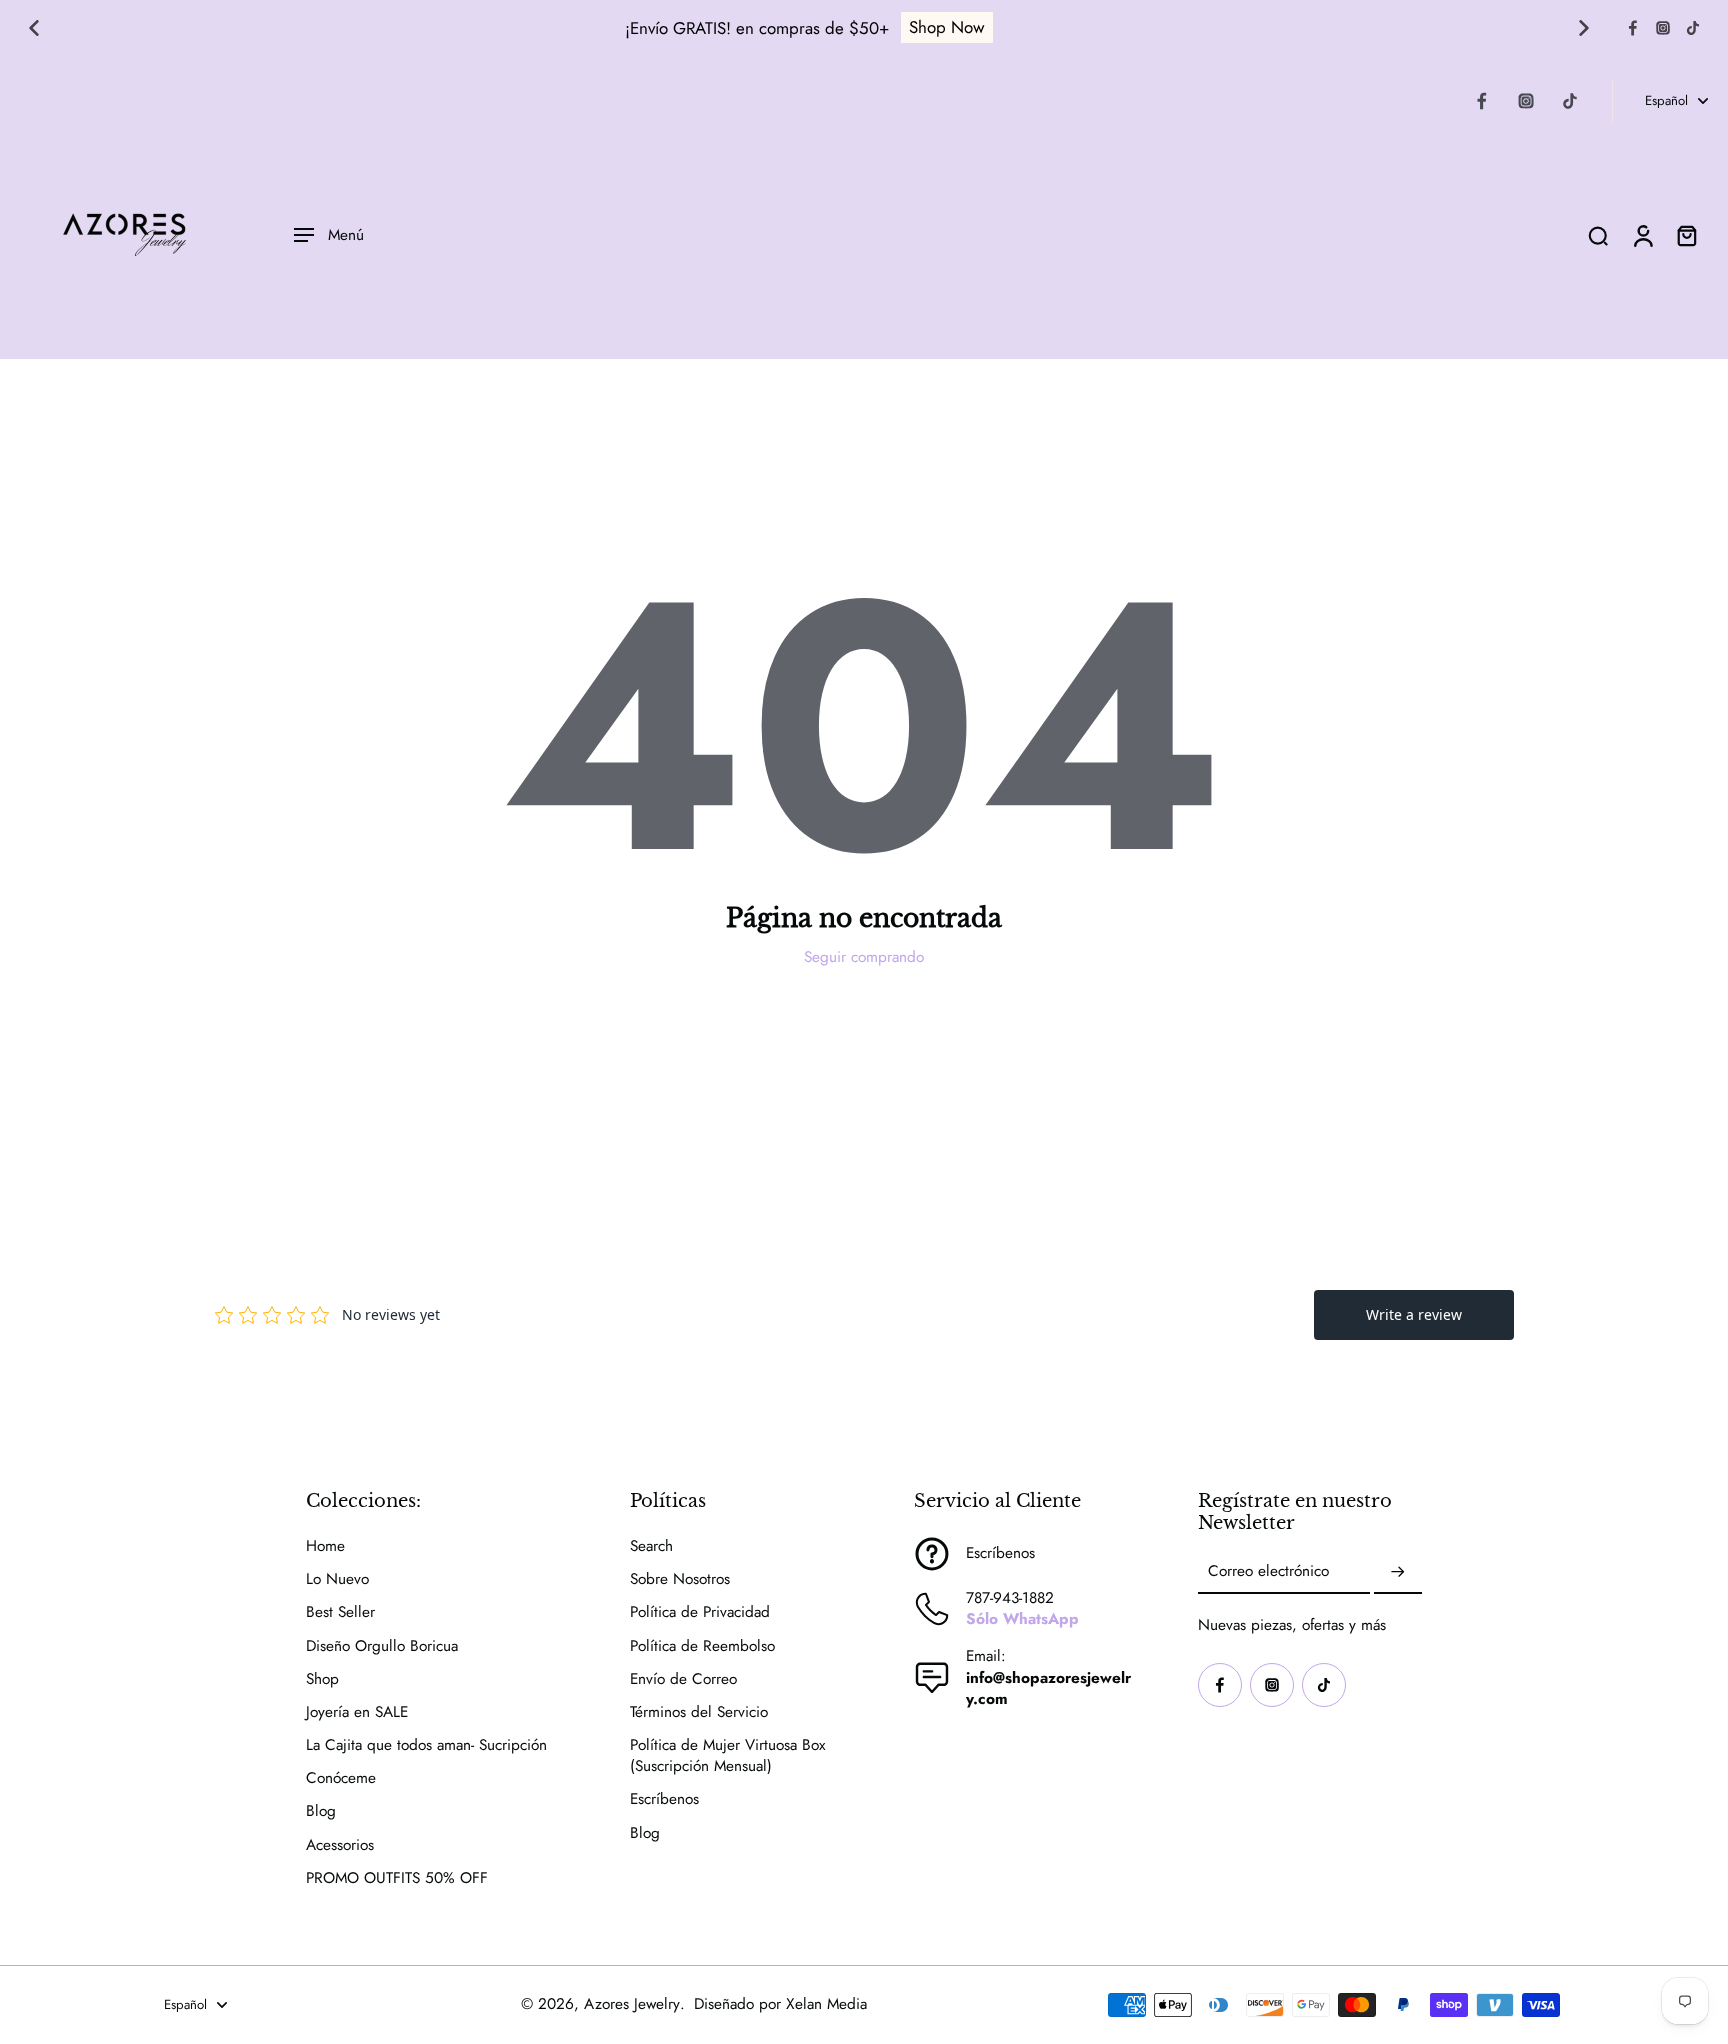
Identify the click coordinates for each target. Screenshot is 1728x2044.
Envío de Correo (683, 1679)
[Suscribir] (1398, 1572)
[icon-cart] (1686, 235)
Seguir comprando (864, 957)
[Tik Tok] (1693, 28)
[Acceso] (1642, 235)
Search (651, 1546)
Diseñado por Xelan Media (780, 2004)
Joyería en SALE (357, 1712)
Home (325, 1546)
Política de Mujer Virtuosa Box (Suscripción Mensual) (727, 1756)
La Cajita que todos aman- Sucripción (426, 1745)
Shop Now (947, 27)
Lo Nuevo (337, 1579)
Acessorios (340, 1845)
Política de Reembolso (702, 1646)
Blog (321, 1811)
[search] (1598, 235)
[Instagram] (1663, 28)
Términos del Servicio (699, 1712)
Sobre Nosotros (680, 1579)
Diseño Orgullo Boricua (382, 1646)
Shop (322, 1679)
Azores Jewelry (632, 2004)
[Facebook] (1633, 28)
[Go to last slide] (34, 28)
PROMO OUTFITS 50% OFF (397, 1878)
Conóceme (341, 1778)
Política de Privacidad (700, 1612)
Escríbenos (664, 1799)
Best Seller (340, 1612)
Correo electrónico (1268, 1572)
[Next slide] (1584, 28)
